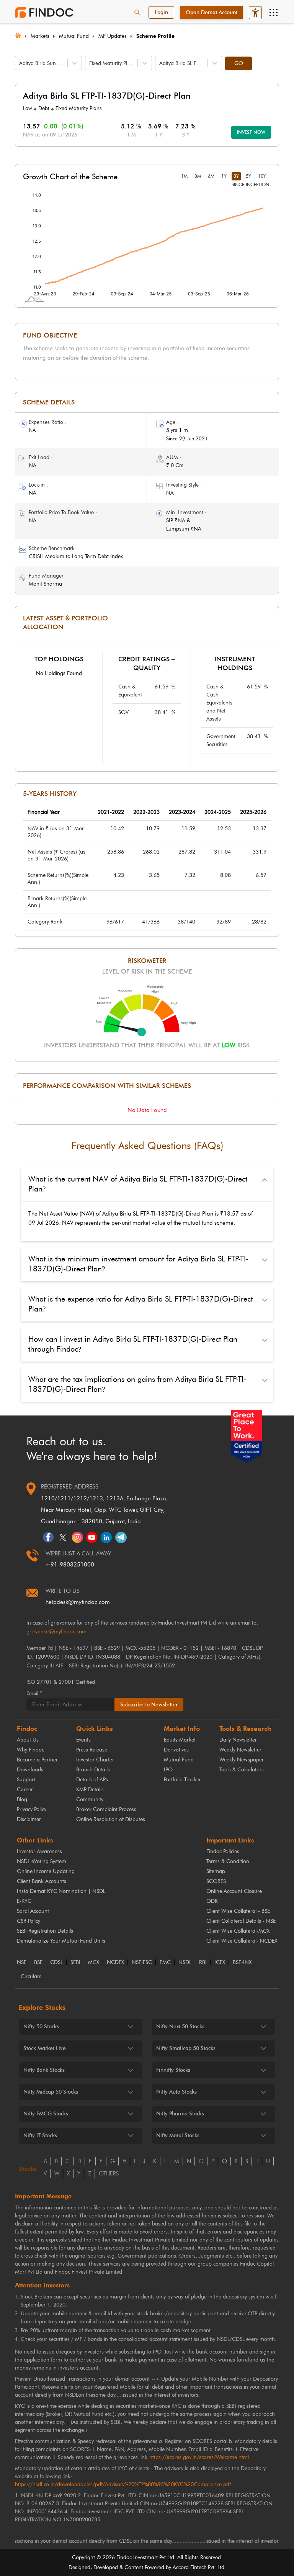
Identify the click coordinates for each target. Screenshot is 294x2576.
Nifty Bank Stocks (44, 2070)
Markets (40, 36)
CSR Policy (29, 1921)
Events (83, 1740)
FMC (165, 1962)
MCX (94, 1962)
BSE (38, 1962)
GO (239, 63)
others (109, 2173)
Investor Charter (95, 1760)
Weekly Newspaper (242, 1760)
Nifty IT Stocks (40, 2135)
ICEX (220, 1962)
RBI (203, 1962)
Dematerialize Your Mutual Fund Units (61, 1941)
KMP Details (90, 1790)
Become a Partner (37, 1760)
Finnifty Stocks (173, 2070)
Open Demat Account (212, 12)
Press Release (92, 1750)
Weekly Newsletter (240, 1750)
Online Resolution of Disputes (111, 1819)
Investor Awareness (39, 1851)
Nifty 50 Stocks (41, 2027)
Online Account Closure (234, 1891)
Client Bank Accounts (42, 1881)
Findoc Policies (223, 1851)
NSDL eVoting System (42, 1861)
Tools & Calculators (242, 1770)
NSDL (185, 1962)
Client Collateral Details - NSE (241, 1921)
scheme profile (155, 36)
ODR (212, 1901)
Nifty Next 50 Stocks (180, 2027)
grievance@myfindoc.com (56, 1632)
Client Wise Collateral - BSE (238, 1911)
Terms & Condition (228, 1861)
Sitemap (216, 1871)
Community (90, 1799)
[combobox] (20, 63)
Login (161, 12)
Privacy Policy (32, 1809)
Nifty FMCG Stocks (46, 2114)
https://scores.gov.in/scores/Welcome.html (199, 2457)
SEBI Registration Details (45, 1931)
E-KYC (24, 1901)
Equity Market (180, 1740)
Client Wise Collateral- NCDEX (242, 1941)
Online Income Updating (46, 1871)
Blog (22, 1799)
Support (26, 1780)
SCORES (216, 1881)
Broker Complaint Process (106, 1809)
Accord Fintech (190, 2567)
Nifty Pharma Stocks (180, 2114)
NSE (22, 1962)
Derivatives (176, 1750)
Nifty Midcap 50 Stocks (51, 2092)
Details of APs (92, 1780)
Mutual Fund (74, 36)
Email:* (34, 1693)
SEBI (75, 1962)
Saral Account (33, 1911)
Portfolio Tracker (182, 1780)
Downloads (30, 1770)
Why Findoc (30, 1750)
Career (25, 1790)
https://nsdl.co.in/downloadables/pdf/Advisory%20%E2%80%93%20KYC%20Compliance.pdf (123, 2484)
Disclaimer (29, 1819)
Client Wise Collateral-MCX (238, 1931)
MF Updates (113, 36)
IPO (168, 1770)
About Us (28, 1740)
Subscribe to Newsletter (149, 1705)
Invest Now (251, 132)
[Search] (137, 13)
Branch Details (93, 1770)
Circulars (31, 1977)
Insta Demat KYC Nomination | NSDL (61, 1891)
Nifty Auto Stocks (176, 2092)
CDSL (56, 1962)
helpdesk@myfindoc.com (78, 1602)
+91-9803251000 (70, 1565)
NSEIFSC (142, 1962)
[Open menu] (273, 13)
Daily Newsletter (238, 1740)
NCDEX (115, 1962)
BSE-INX (242, 1962)
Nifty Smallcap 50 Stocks (186, 2048)
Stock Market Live (45, 2048)
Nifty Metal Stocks (178, 2135)
